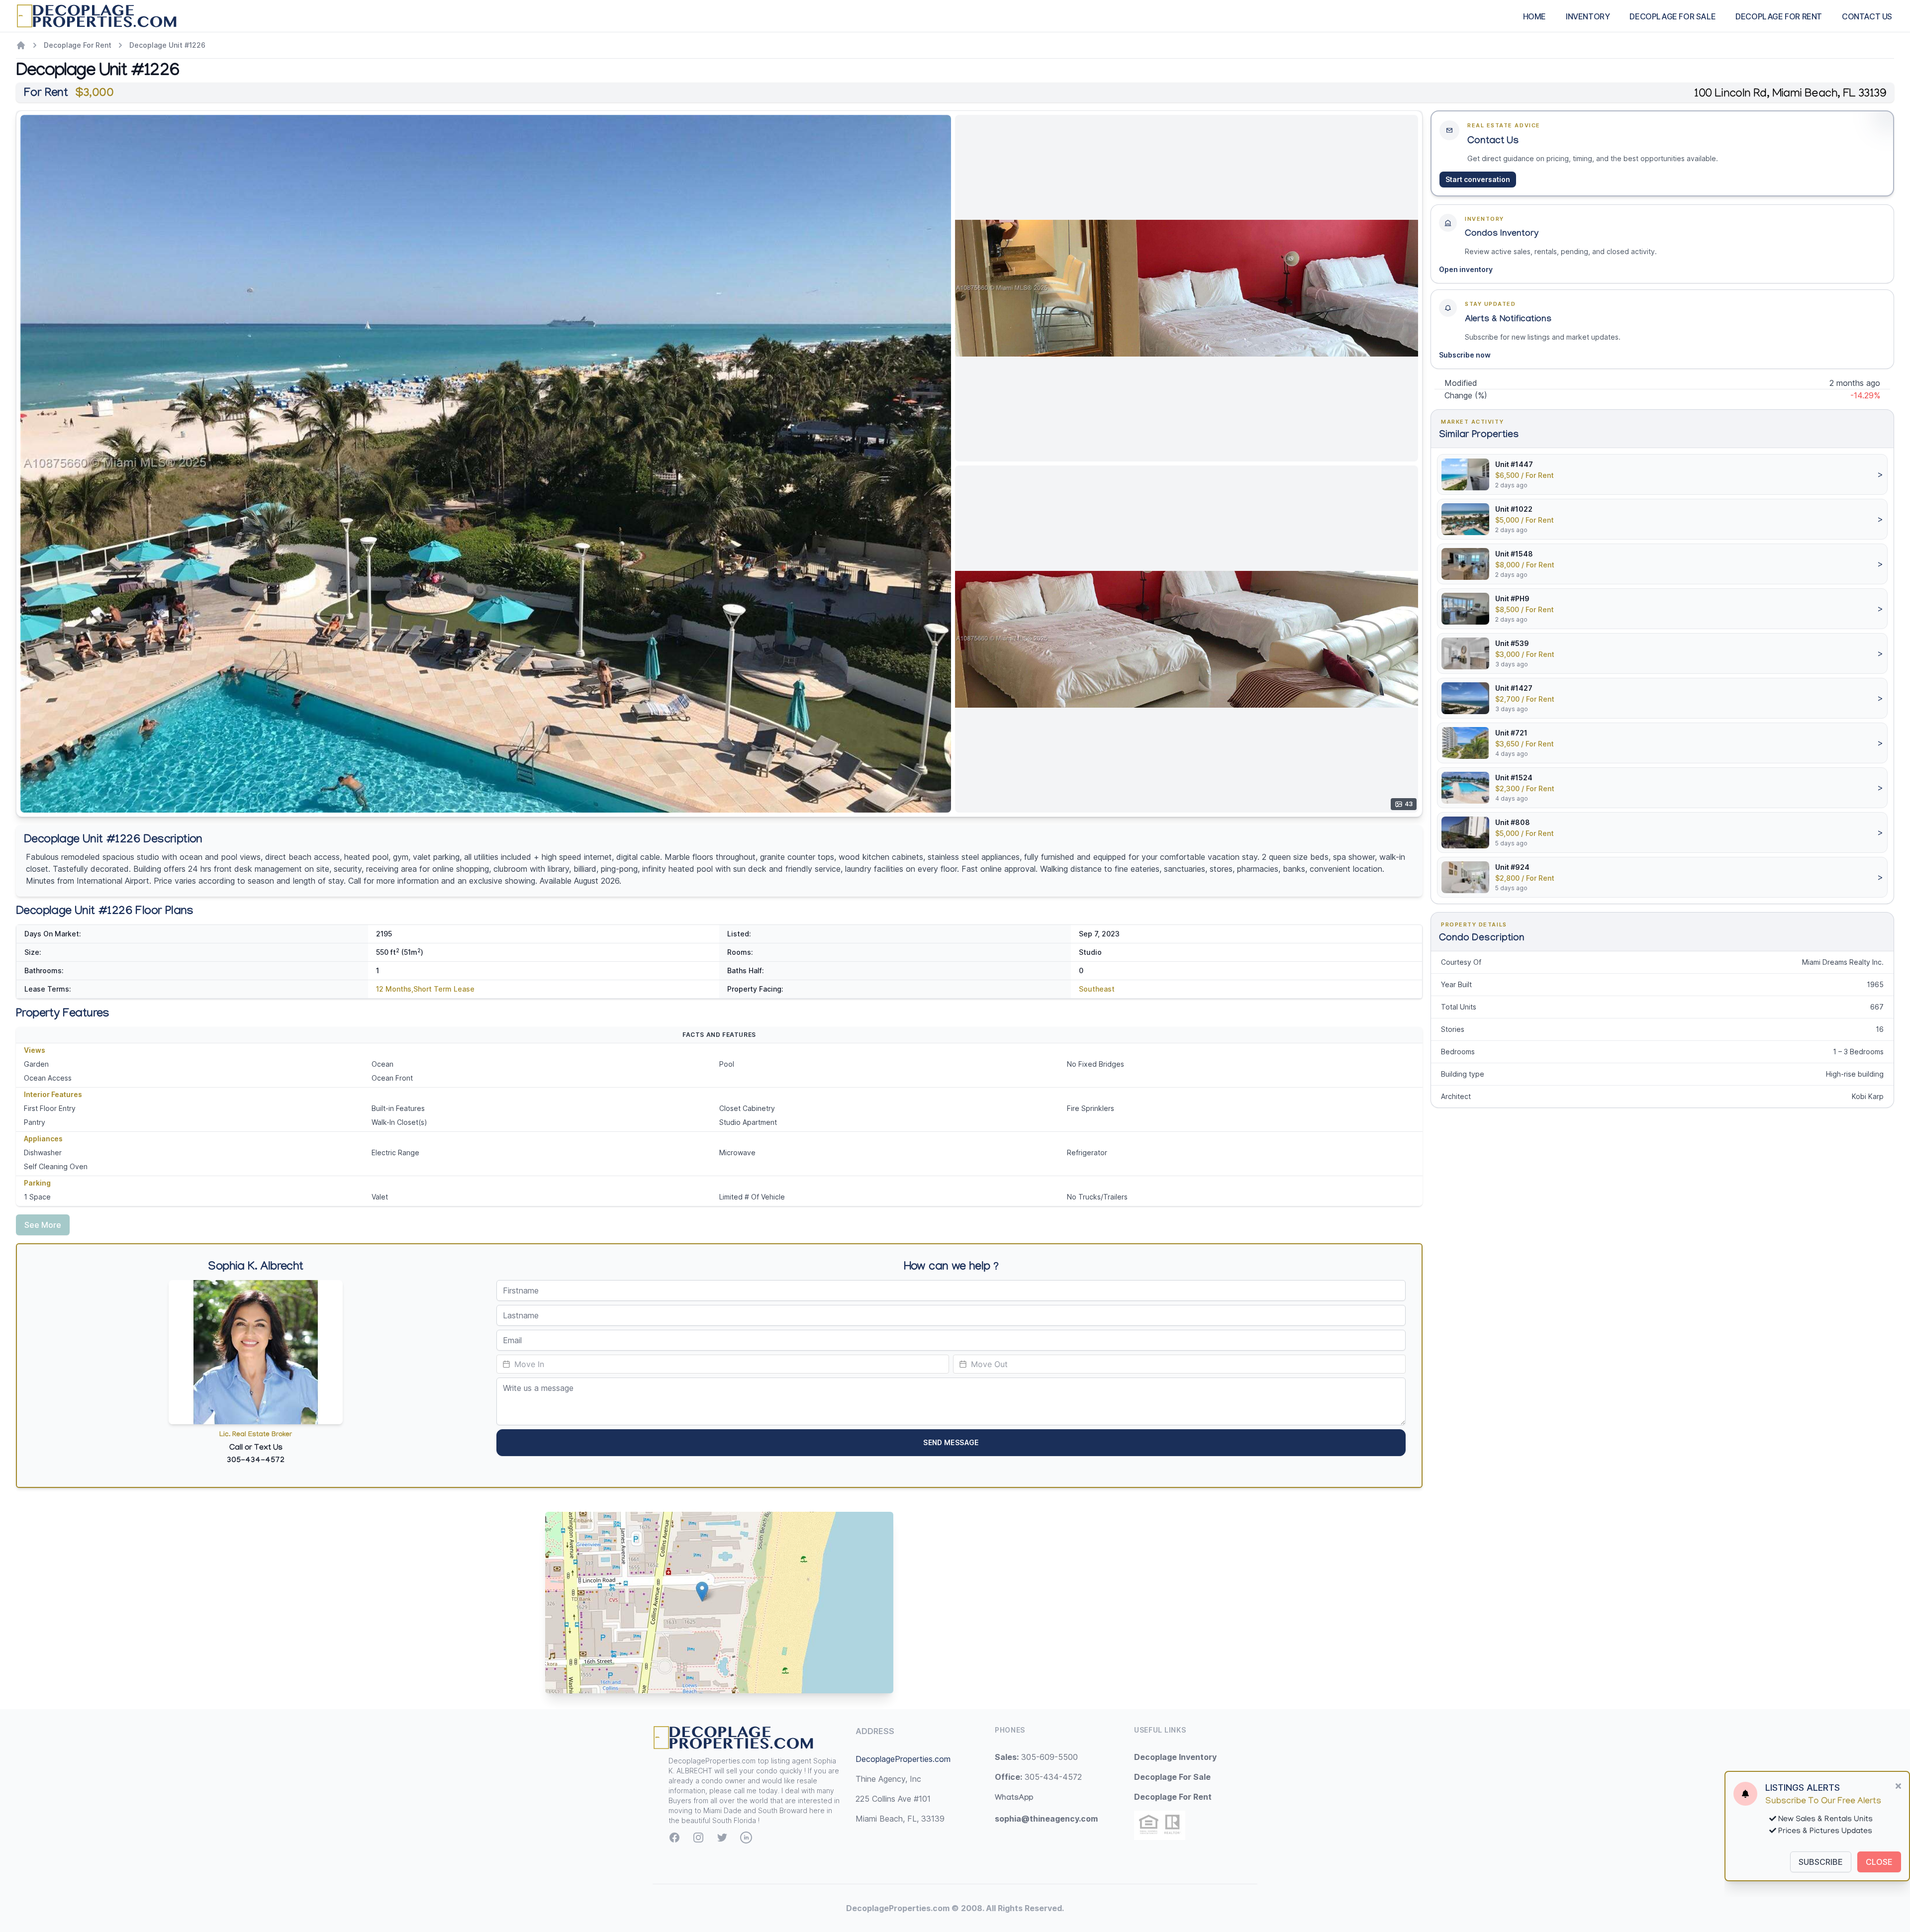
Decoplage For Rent (78, 45)
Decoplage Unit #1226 (167, 45)
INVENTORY (1588, 16)
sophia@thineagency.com (1046, 1819)
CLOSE (1879, 1862)
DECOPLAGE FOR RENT (1779, 16)
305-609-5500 (1036, 1757)
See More (43, 1225)
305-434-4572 (1038, 1777)
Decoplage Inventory (1175, 1757)
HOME (1534, 16)
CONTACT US (1867, 16)
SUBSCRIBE (1821, 1862)
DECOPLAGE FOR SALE (1672, 16)
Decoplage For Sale (1172, 1777)
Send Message (951, 1442)
